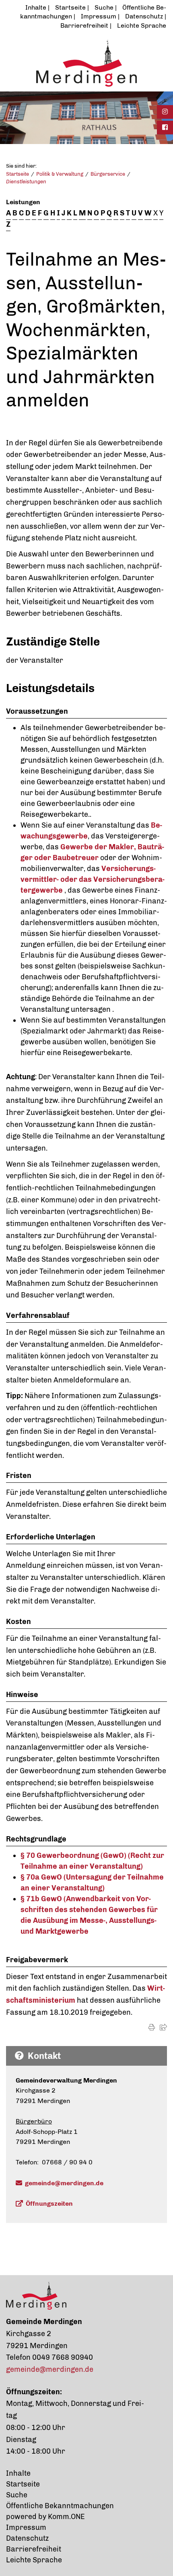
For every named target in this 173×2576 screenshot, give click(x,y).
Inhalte (36, 7)
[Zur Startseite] (86, 63)
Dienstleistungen (26, 182)
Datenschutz (144, 16)
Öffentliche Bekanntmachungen (60, 2506)
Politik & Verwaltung (60, 174)
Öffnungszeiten (49, 2204)
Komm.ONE (66, 2517)
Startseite (70, 7)
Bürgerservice (108, 174)
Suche (104, 7)
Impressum (99, 16)
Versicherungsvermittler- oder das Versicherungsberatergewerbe (93, 879)
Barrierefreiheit (84, 25)
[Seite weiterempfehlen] (163, 2027)
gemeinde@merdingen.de (64, 2183)
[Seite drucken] (152, 2027)
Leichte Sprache (142, 25)
